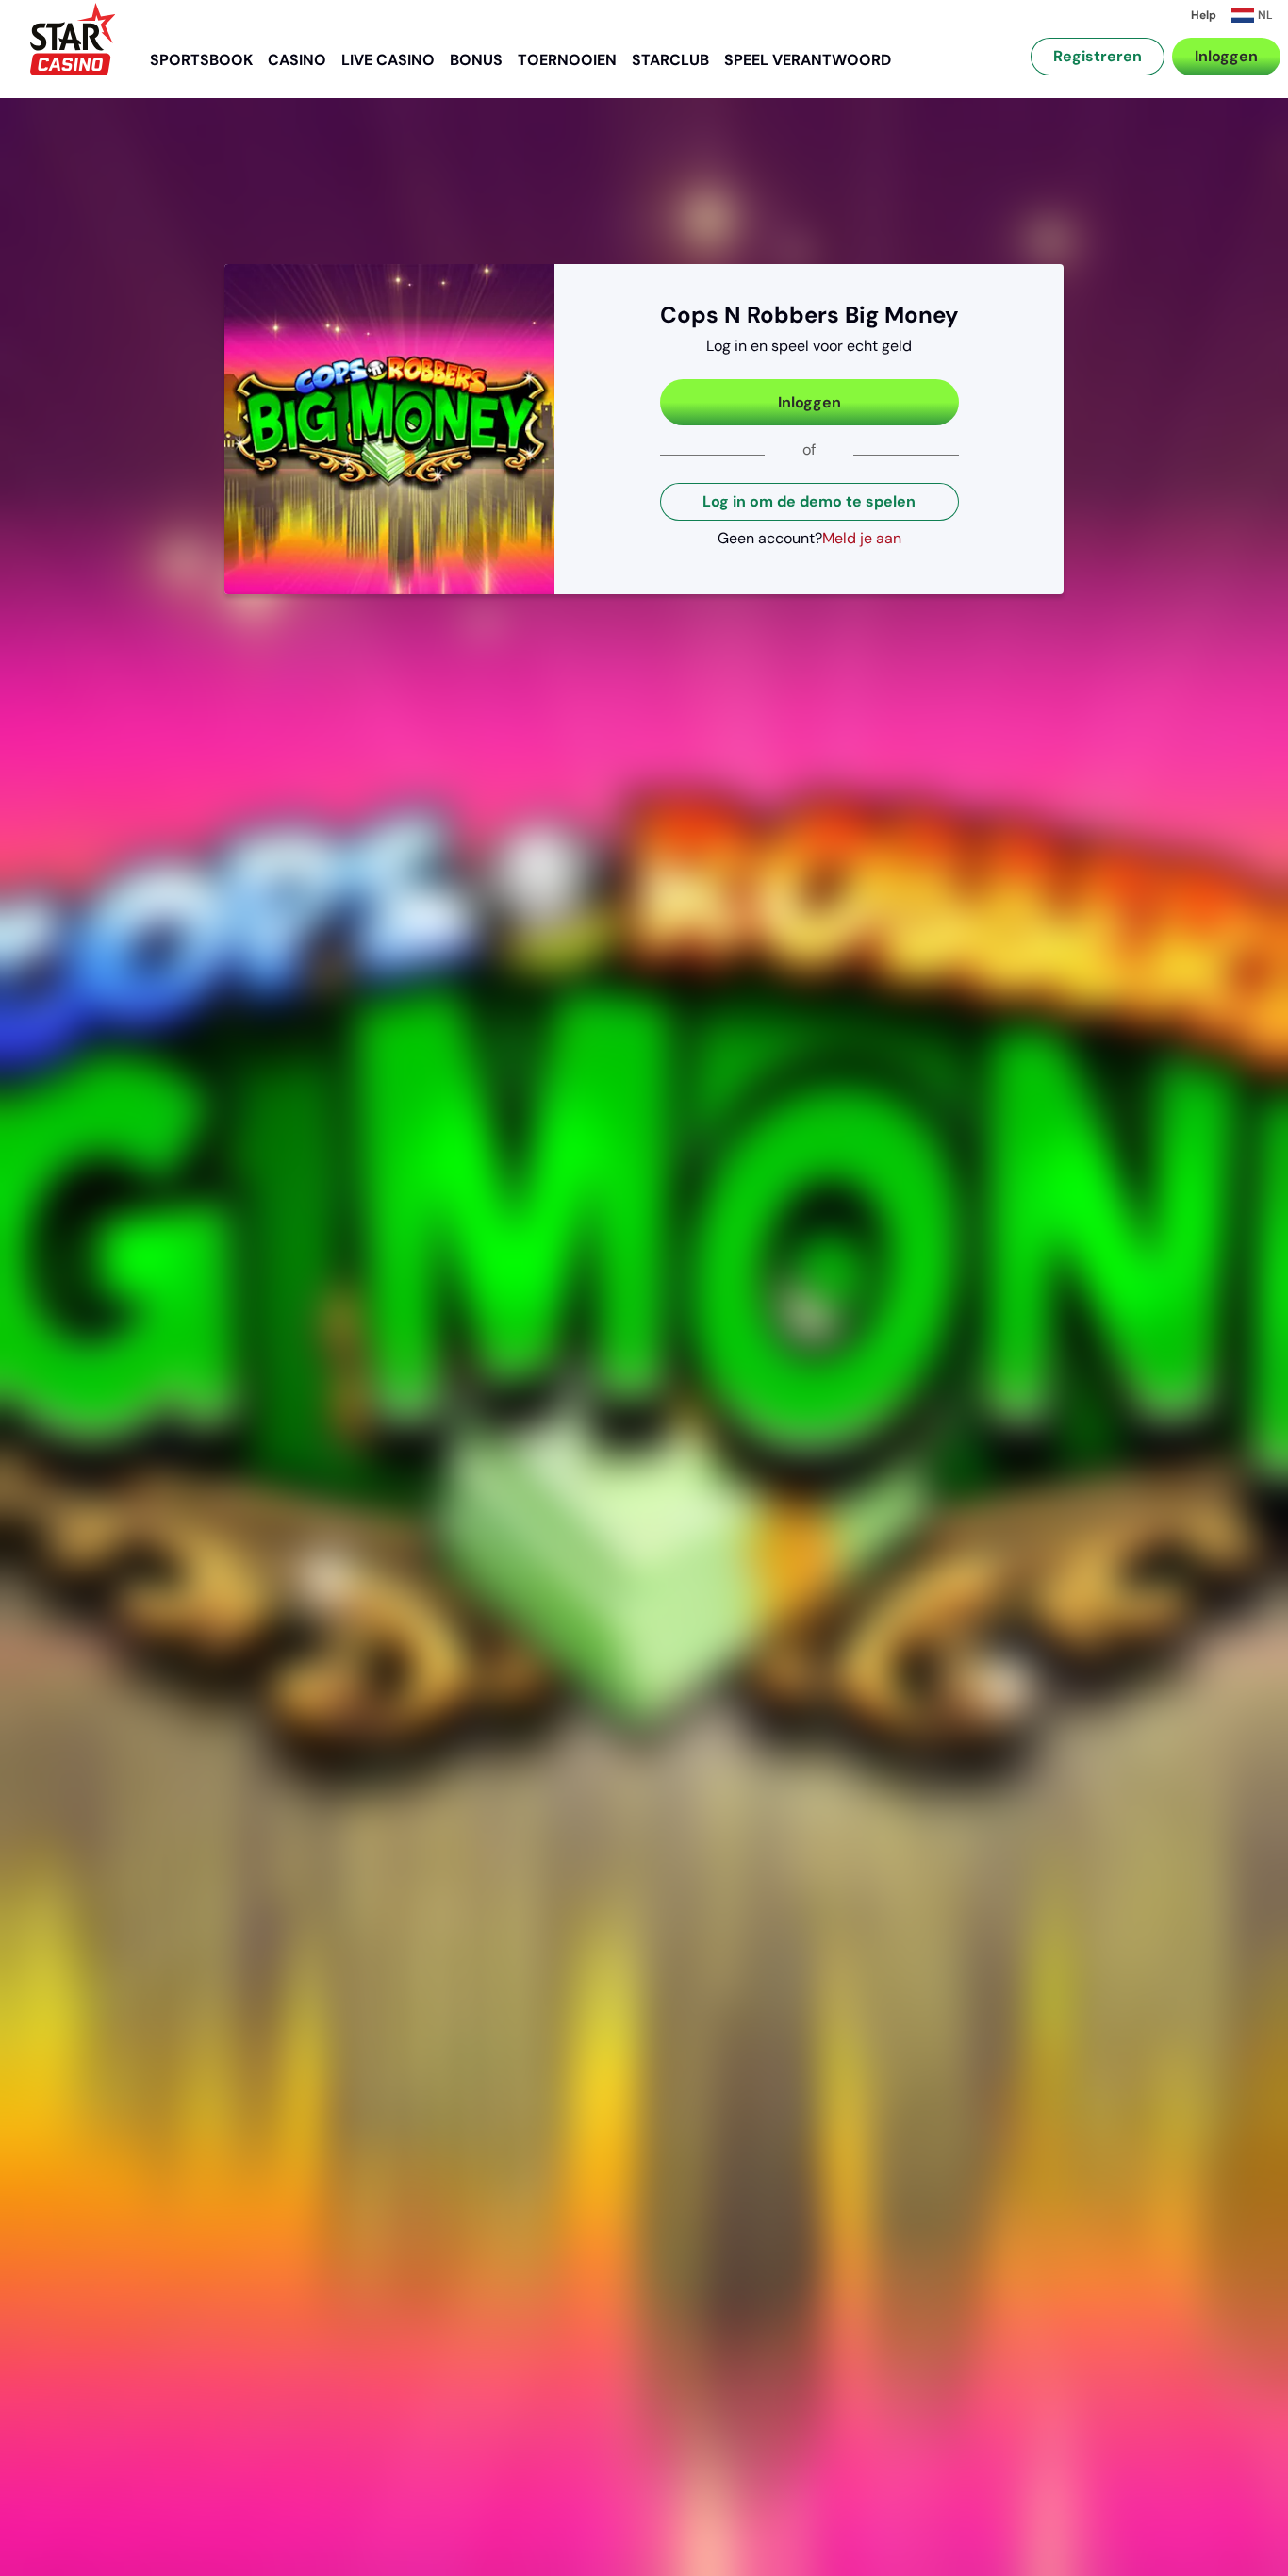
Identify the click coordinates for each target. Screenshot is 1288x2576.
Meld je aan (862, 538)
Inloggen (1226, 56)
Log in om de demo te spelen (809, 501)
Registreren (1098, 56)
